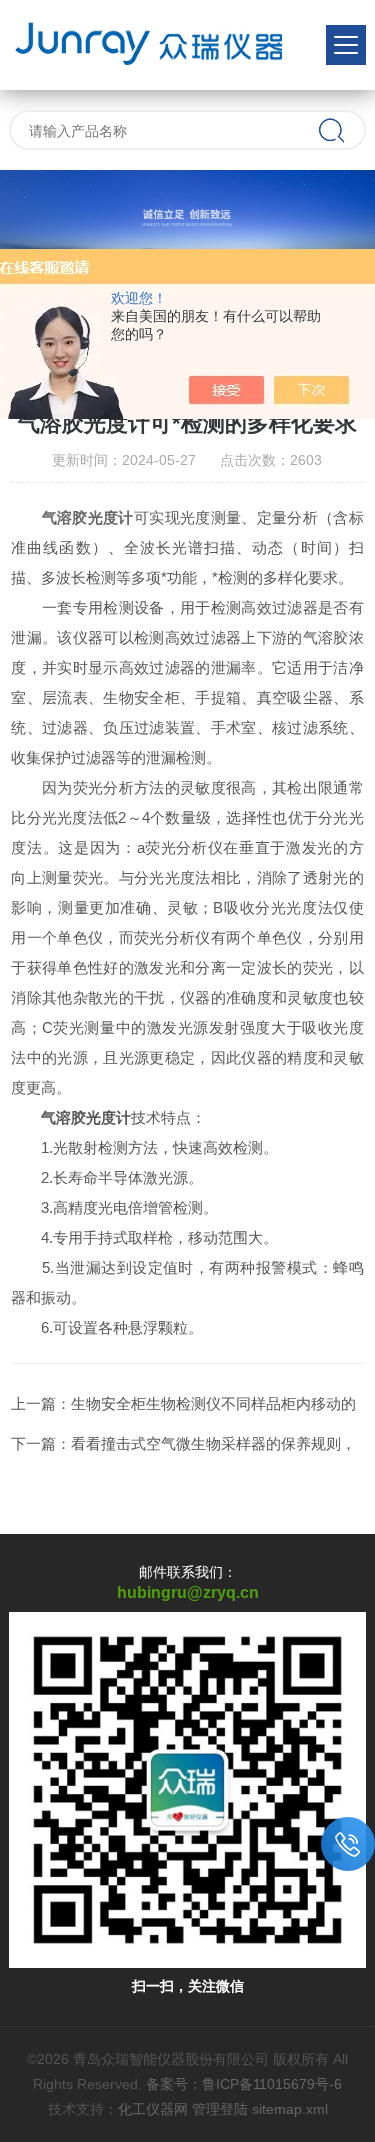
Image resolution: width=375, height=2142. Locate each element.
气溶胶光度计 (88, 517)
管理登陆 (220, 2109)
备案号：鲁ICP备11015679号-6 (244, 2084)
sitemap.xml (290, 2109)
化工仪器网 (153, 2109)
